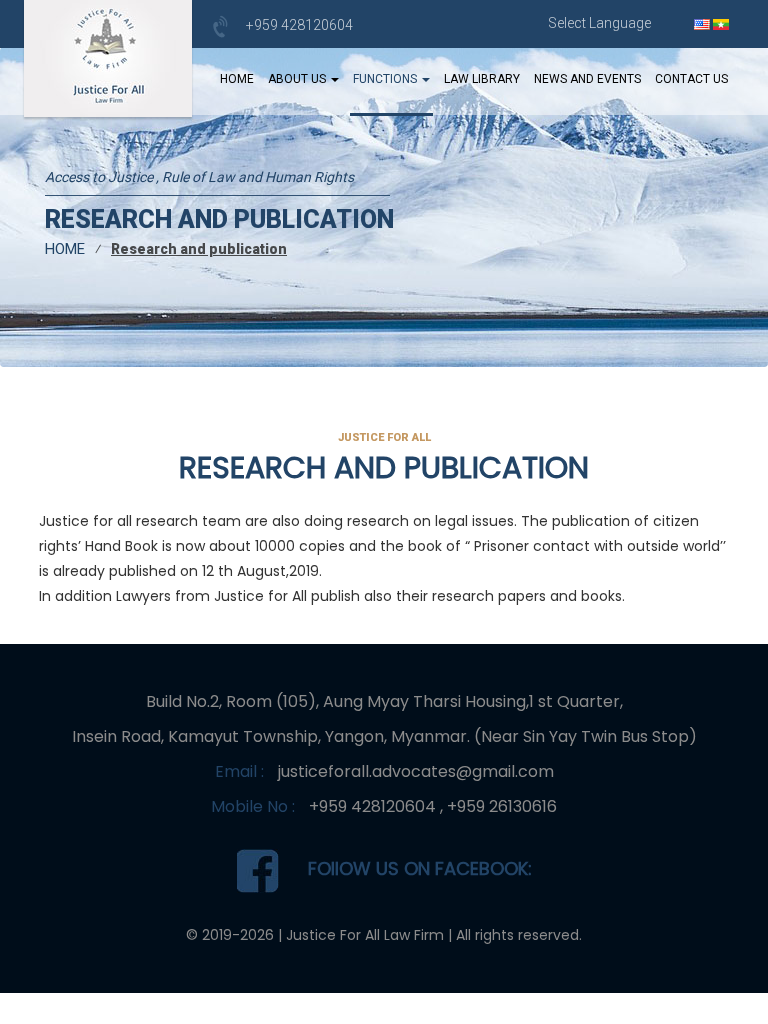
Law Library (482, 79)
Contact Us (691, 79)
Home (237, 79)
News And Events (587, 79)
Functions (386, 79)
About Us (298, 79)
